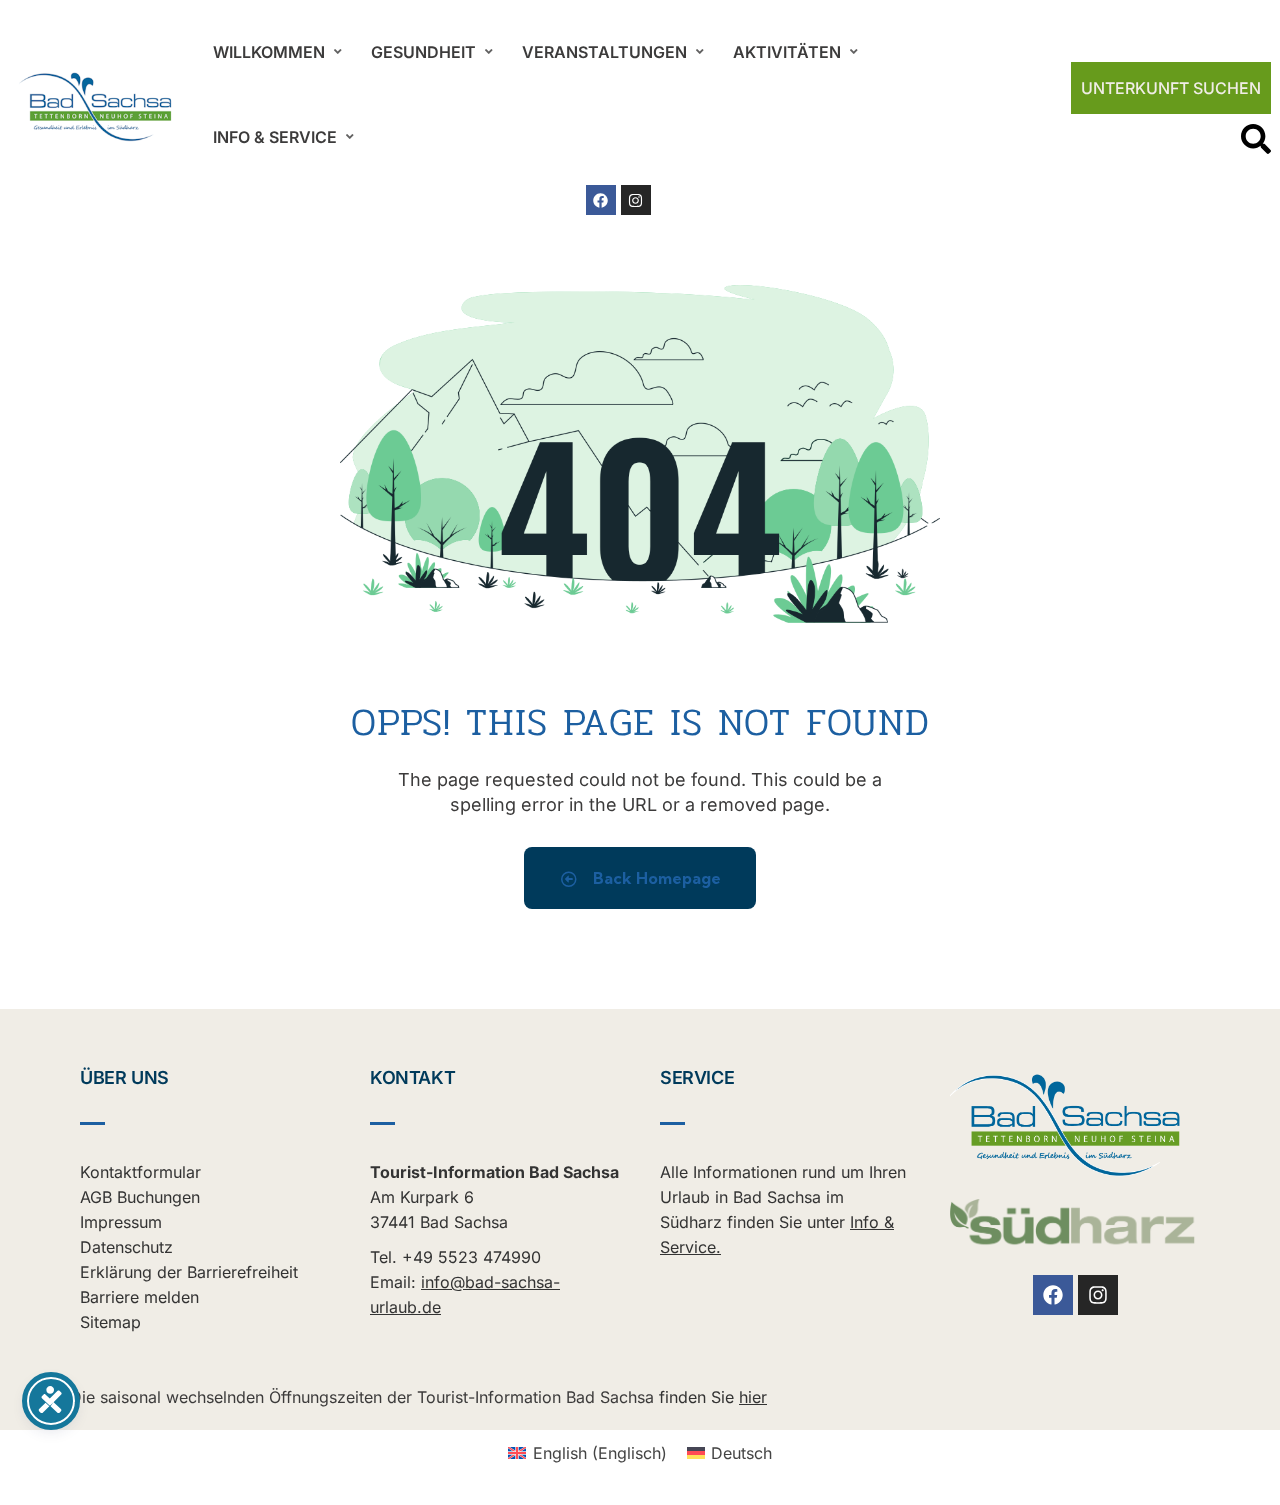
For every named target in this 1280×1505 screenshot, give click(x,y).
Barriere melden (139, 1297)
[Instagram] (636, 200)
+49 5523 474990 (471, 1257)
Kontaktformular (140, 1172)
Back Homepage (655, 878)
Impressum (121, 1222)
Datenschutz (126, 1247)
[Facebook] (601, 200)
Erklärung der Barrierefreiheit (189, 1272)
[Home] (96, 107)
